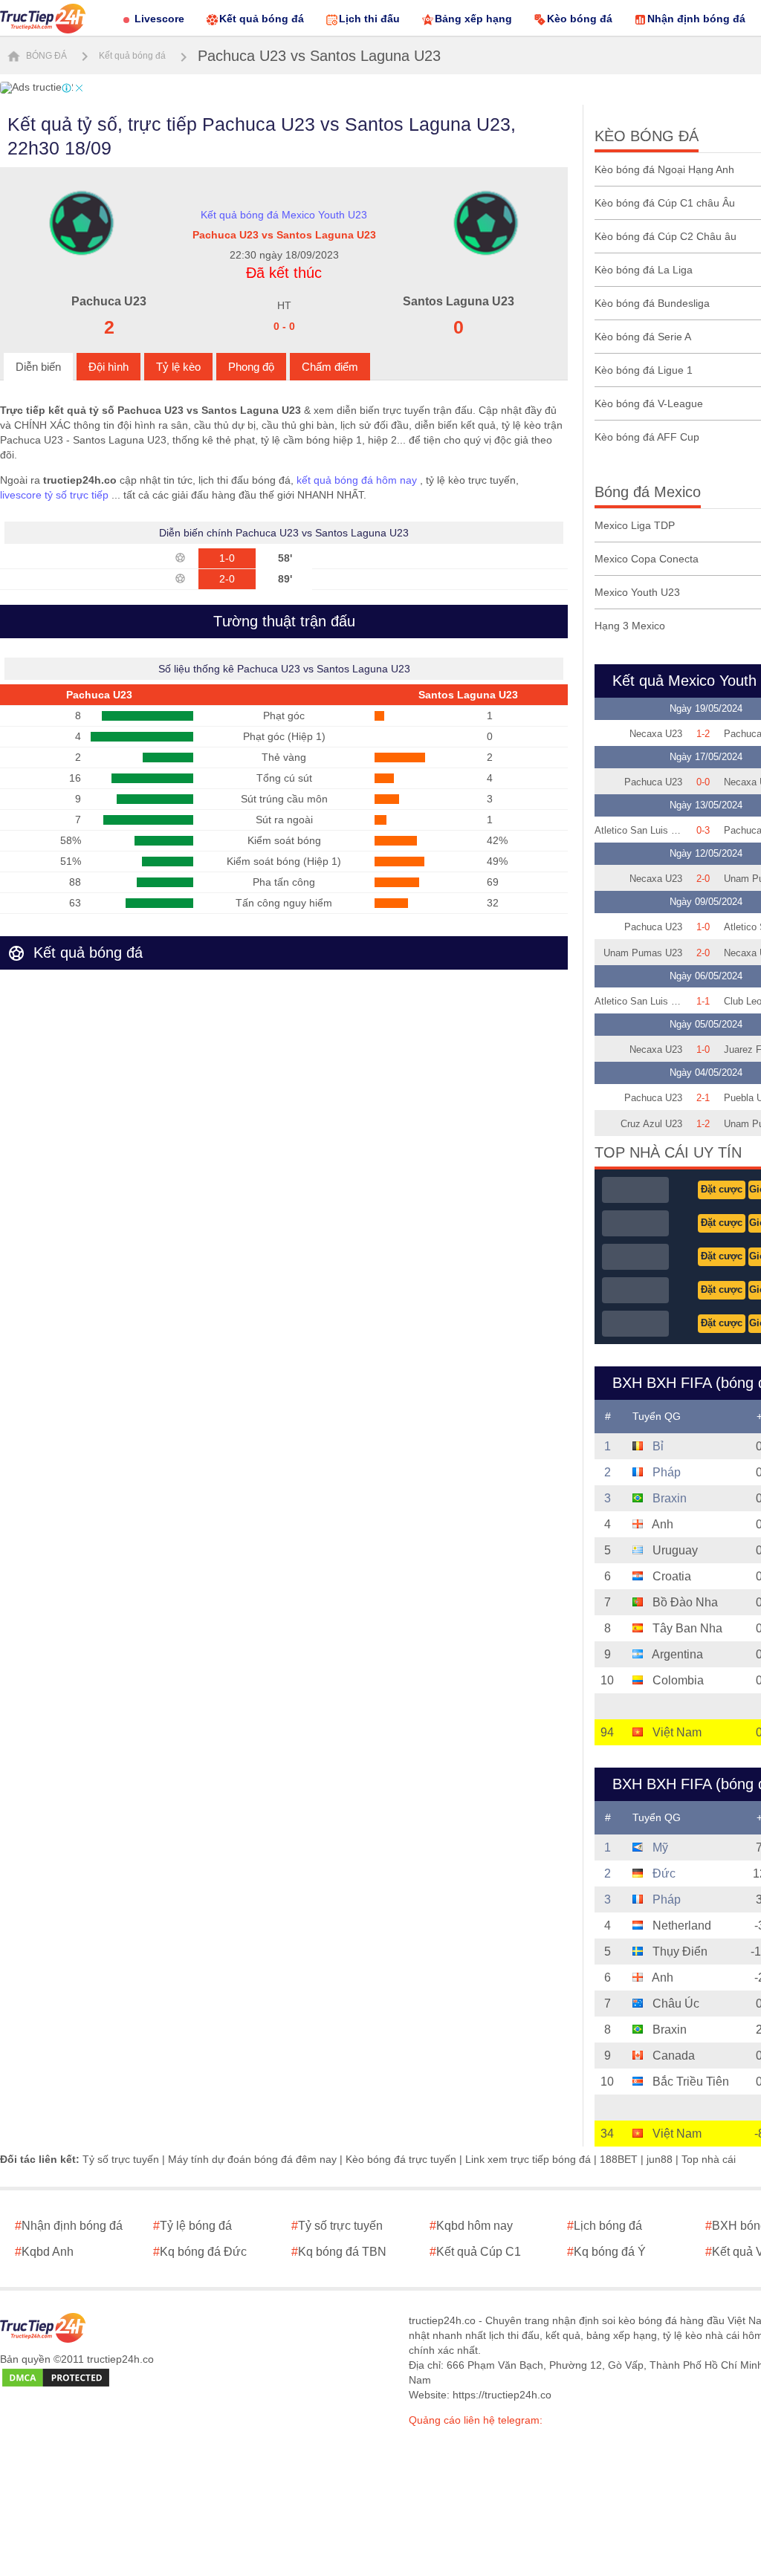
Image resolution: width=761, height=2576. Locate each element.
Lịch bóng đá (605, 2226)
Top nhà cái (709, 2159)
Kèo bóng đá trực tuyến (401, 2159)
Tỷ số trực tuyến (121, 2159)
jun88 (660, 2159)
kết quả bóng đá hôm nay (357, 480)
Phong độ (251, 367)
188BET (619, 2159)
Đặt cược (722, 1189)
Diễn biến (38, 367)
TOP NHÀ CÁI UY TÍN (668, 1152)
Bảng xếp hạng (473, 19)
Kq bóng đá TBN (339, 2252)
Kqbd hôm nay (471, 2226)
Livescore (159, 19)
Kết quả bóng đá (262, 19)
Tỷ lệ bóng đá (192, 2226)
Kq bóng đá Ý (606, 2252)
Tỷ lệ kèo (178, 367)
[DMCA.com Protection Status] (56, 2378)
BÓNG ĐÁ (45, 56)
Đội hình (109, 367)
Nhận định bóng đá (696, 19)
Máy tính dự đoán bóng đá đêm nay (252, 2159)
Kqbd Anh (44, 2252)
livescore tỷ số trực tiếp (54, 495)
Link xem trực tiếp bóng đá (528, 2159)
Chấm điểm (330, 367)
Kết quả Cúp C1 (475, 2252)
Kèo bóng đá (580, 19)
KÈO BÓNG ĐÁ (647, 136)
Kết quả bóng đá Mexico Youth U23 (284, 215)
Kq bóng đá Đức (200, 2252)
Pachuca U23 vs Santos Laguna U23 (319, 56)
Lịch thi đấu (369, 19)
